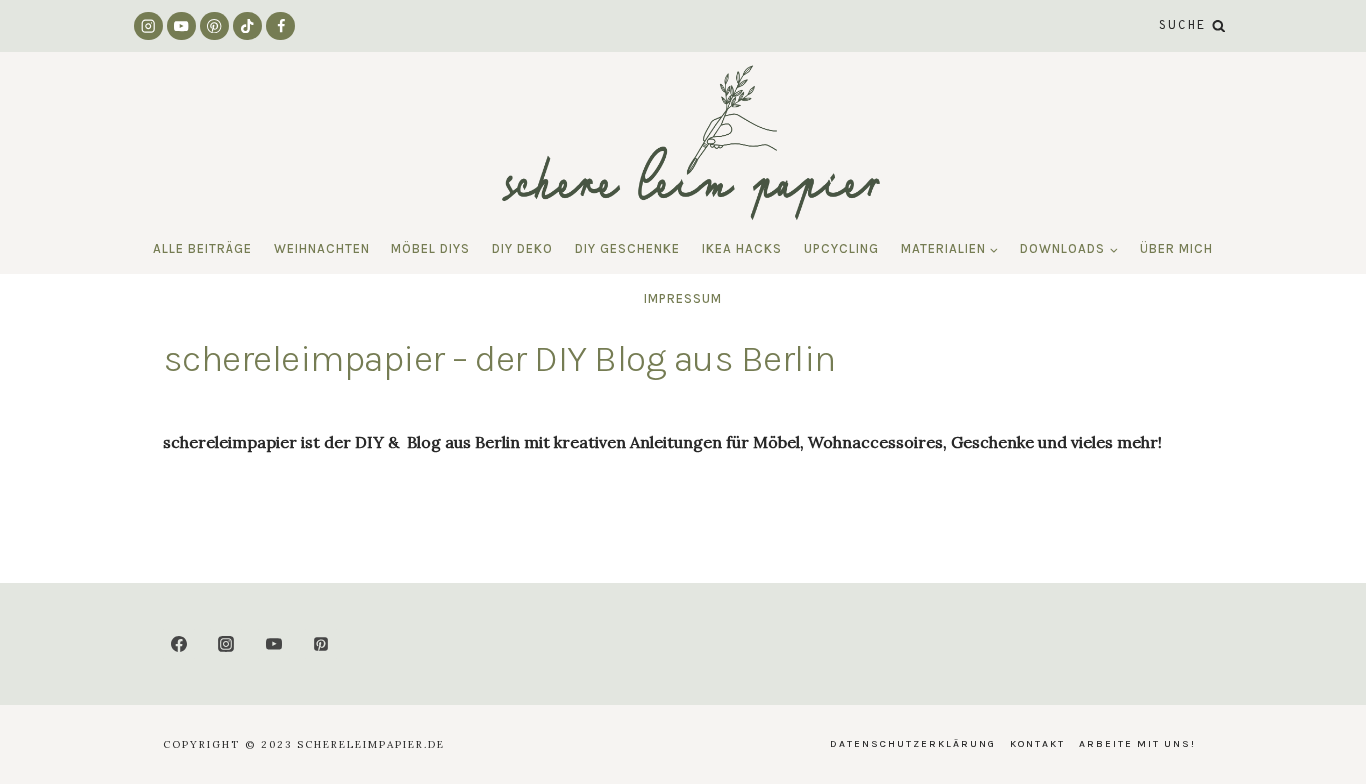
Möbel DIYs (430, 248)
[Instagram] (148, 26)
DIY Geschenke (627, 248)
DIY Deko (522, 248)
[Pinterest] (214, 26)
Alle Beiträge (202, 248)
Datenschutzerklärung (913, 744)
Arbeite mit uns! (1137, 744)
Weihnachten (322, 248)
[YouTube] (181, 26)
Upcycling (841, 248)
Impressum (683, 298)
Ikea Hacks (742, 248)
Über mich (1176, 248)
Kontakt (1037, 744)
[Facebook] (280, 26)
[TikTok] (247, 26)
